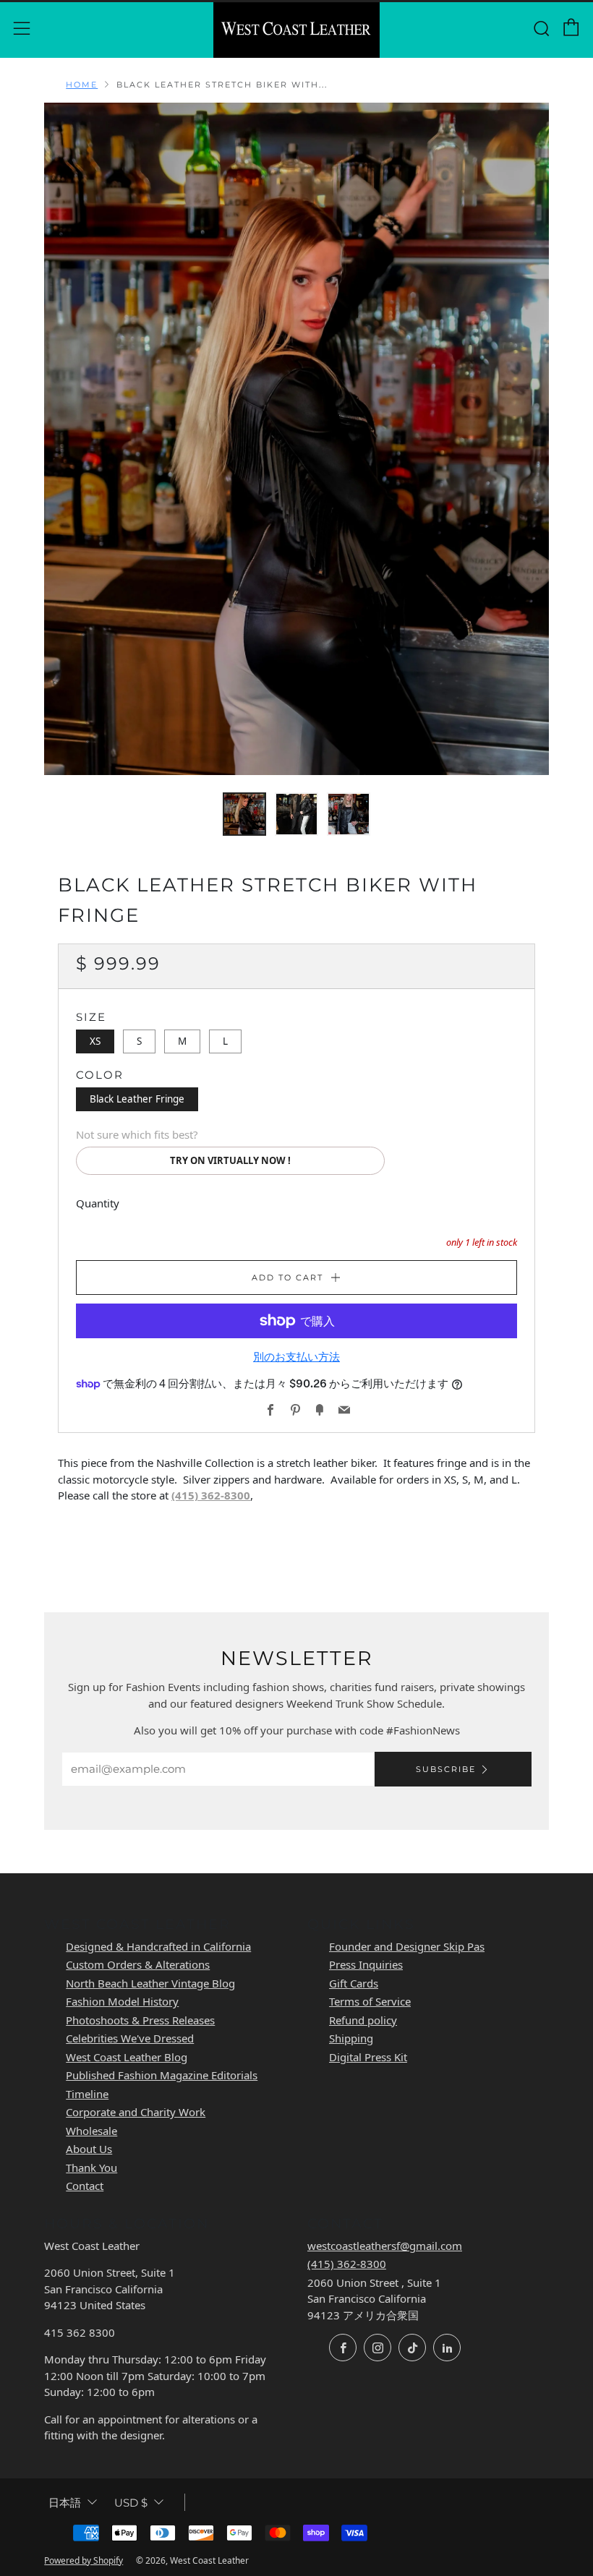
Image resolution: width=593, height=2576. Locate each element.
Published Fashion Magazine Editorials (162, 2075)
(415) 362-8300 (211, 1495)
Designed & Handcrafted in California (158, 1946)
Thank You (91, 2168)
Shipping (351, 2038)
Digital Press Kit (368, 2057)
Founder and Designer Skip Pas (407, 1946)
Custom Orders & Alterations (138, 1964)
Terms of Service (370, 2001)
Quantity (98, 1203)
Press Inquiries (366, 1964)
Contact (85, 2186)
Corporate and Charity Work (136, 2112)
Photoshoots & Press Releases (140, 2020)
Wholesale (91, 2131)
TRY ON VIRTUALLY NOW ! (230, 1160)
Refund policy (363, 2020)
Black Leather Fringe (137, 1099)
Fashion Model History (122, 2001)
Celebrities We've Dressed (130, 2038)
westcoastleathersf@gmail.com (385, 2246)
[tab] (244, 814)
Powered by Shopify (84, 2560)
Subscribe (446, 1769)
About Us (89, 2149)
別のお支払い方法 (296, 1357)
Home (82, 85)
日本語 (65, 2503)
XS (95, 1041)
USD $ (131, 2503)
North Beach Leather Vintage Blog (150, 1983)
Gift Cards (354, 1983)
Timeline (87, 2094)
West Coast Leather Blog (127, 2057)
